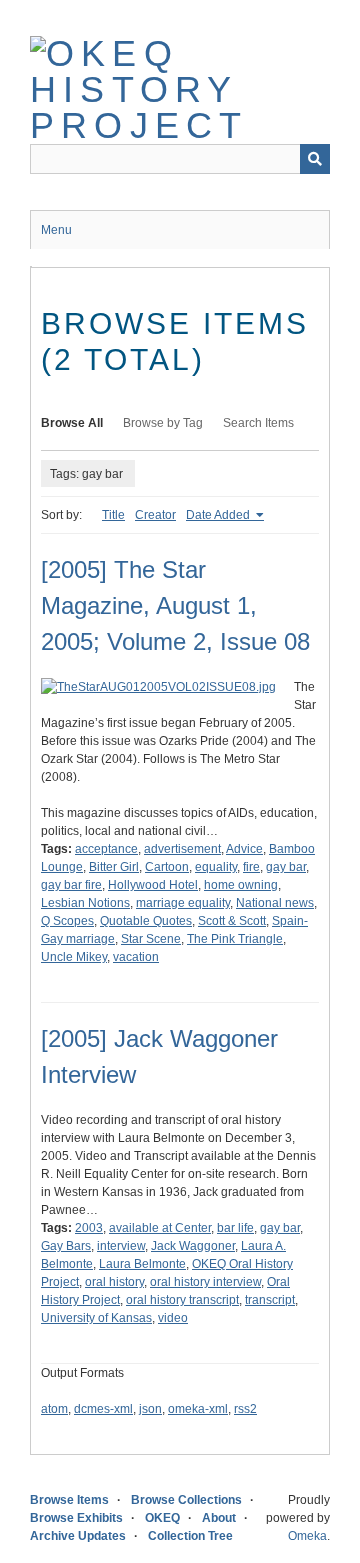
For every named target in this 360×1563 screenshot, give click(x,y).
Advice (244, 849)
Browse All (72, 423)
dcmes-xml (103, 1409)
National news (275, 903)
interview (121, 1246)
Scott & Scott (232, 921)
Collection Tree (190, 1536)
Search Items (258, 423)
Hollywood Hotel (153, 885)
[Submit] (315, 159)
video (173, 1318)
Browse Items (69, 1500)
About (219, 1518)
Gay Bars (66, 1246)
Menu (56, 230)
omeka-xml (198, 1409)
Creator (155, 515)
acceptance (106, 849)
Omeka (307, 1536)
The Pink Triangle (235, 939)
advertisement (182, 849)
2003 (89, 1228)
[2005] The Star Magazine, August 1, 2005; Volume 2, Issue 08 (175, 605)
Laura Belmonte (142, 1264)
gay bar (286, 867)
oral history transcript (182, 1300)
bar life (235, 1228)
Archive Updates (78, 1536)
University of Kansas (96, 1318)
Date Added (219, 515)
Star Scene (151, 939)
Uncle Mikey (74, 957)
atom (54, 1409)
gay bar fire (71, 885)
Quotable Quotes (146, 921)
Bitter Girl (114, 867)
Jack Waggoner (193, 1246)
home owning (241, 885)
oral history (114, 1282)
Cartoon (167, 867)
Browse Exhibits (76, 1518)
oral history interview (205, 1282)
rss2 (245, 1409)
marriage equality (183, 903)
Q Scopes (67, 921)
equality (216, 867)
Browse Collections (186, 1500)
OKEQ (162, 1518)
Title (113, 515)
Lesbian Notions (85, 903)
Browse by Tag (163, 423)
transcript (270, 1300)
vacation (136, 957)
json (150, 1409)
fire (251, 867)
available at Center (160, 1228)
